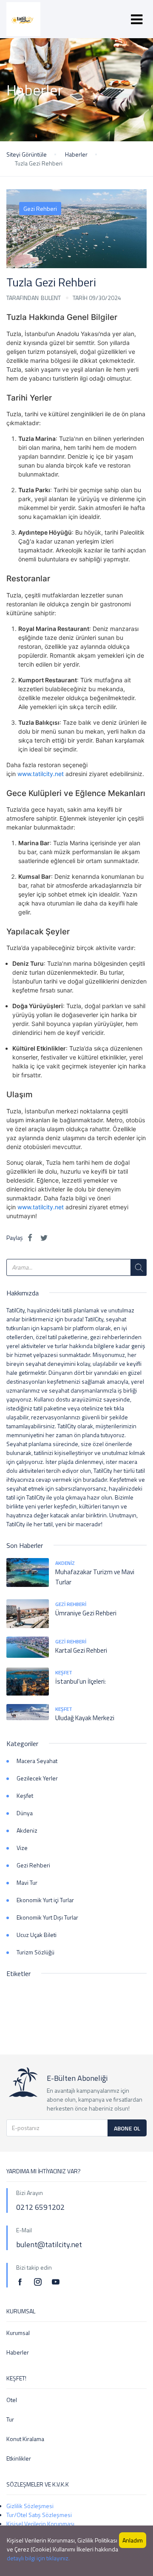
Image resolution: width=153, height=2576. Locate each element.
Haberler (76, 154)
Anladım (133, 2540)
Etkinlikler (19, 2458)
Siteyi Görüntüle (27, 154)
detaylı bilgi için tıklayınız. (38, 2558)
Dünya (25, 1813)
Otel (12, 2400)
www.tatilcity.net (41, 774)
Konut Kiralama (25, 2439)
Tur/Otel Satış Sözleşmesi (39, 2515)
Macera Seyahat (37, 1761)
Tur (10, 2419)
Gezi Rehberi (40, 209)
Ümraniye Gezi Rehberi (86, 1613)
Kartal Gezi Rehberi (81, 1650)
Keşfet (64, 1672)
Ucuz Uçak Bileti (37, 1935)
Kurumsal (18, 2333)
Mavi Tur (27, 1882)
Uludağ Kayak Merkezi (85, 1718)
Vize (22, 1848)
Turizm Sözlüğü (35, 1952)
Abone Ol (127, 2128)
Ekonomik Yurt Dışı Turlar (47, 1917)
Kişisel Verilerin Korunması (40, 2524)
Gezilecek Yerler (37, 1778)
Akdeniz (65, 1563)
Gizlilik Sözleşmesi (30, 2506)
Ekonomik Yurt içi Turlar (45, 1900)
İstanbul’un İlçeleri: (81, 1681)
